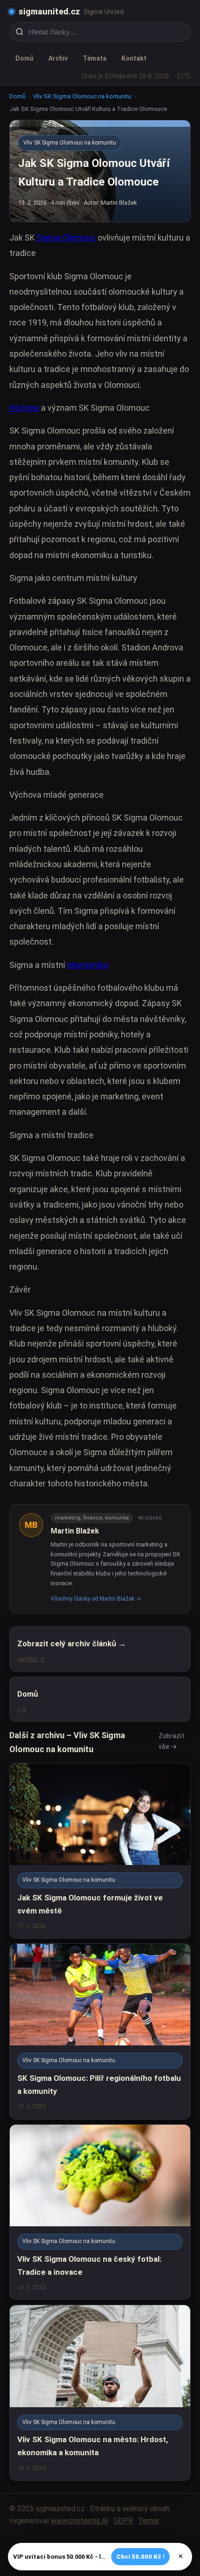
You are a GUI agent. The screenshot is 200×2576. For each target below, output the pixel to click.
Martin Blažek (75, 1531)
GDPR (123, 2521)
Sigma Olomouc (66, 238)
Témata (95, 58)
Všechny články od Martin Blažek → (96, 1599)
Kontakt (134, 58)
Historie (24, 408)
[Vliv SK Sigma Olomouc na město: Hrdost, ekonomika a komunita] (100, 2393)
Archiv (58, 58)
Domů (24, 58)
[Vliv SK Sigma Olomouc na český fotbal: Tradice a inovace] (100, 2212)
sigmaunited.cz (49, 11)
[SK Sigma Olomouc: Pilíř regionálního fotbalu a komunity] (100, 2031)
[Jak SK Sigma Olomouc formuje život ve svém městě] (100, 1851)
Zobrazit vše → (171, 1741)
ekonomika (87, 965)
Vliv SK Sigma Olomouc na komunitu (82, 96)
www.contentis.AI (80, 2521)
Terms (149, 2521)
